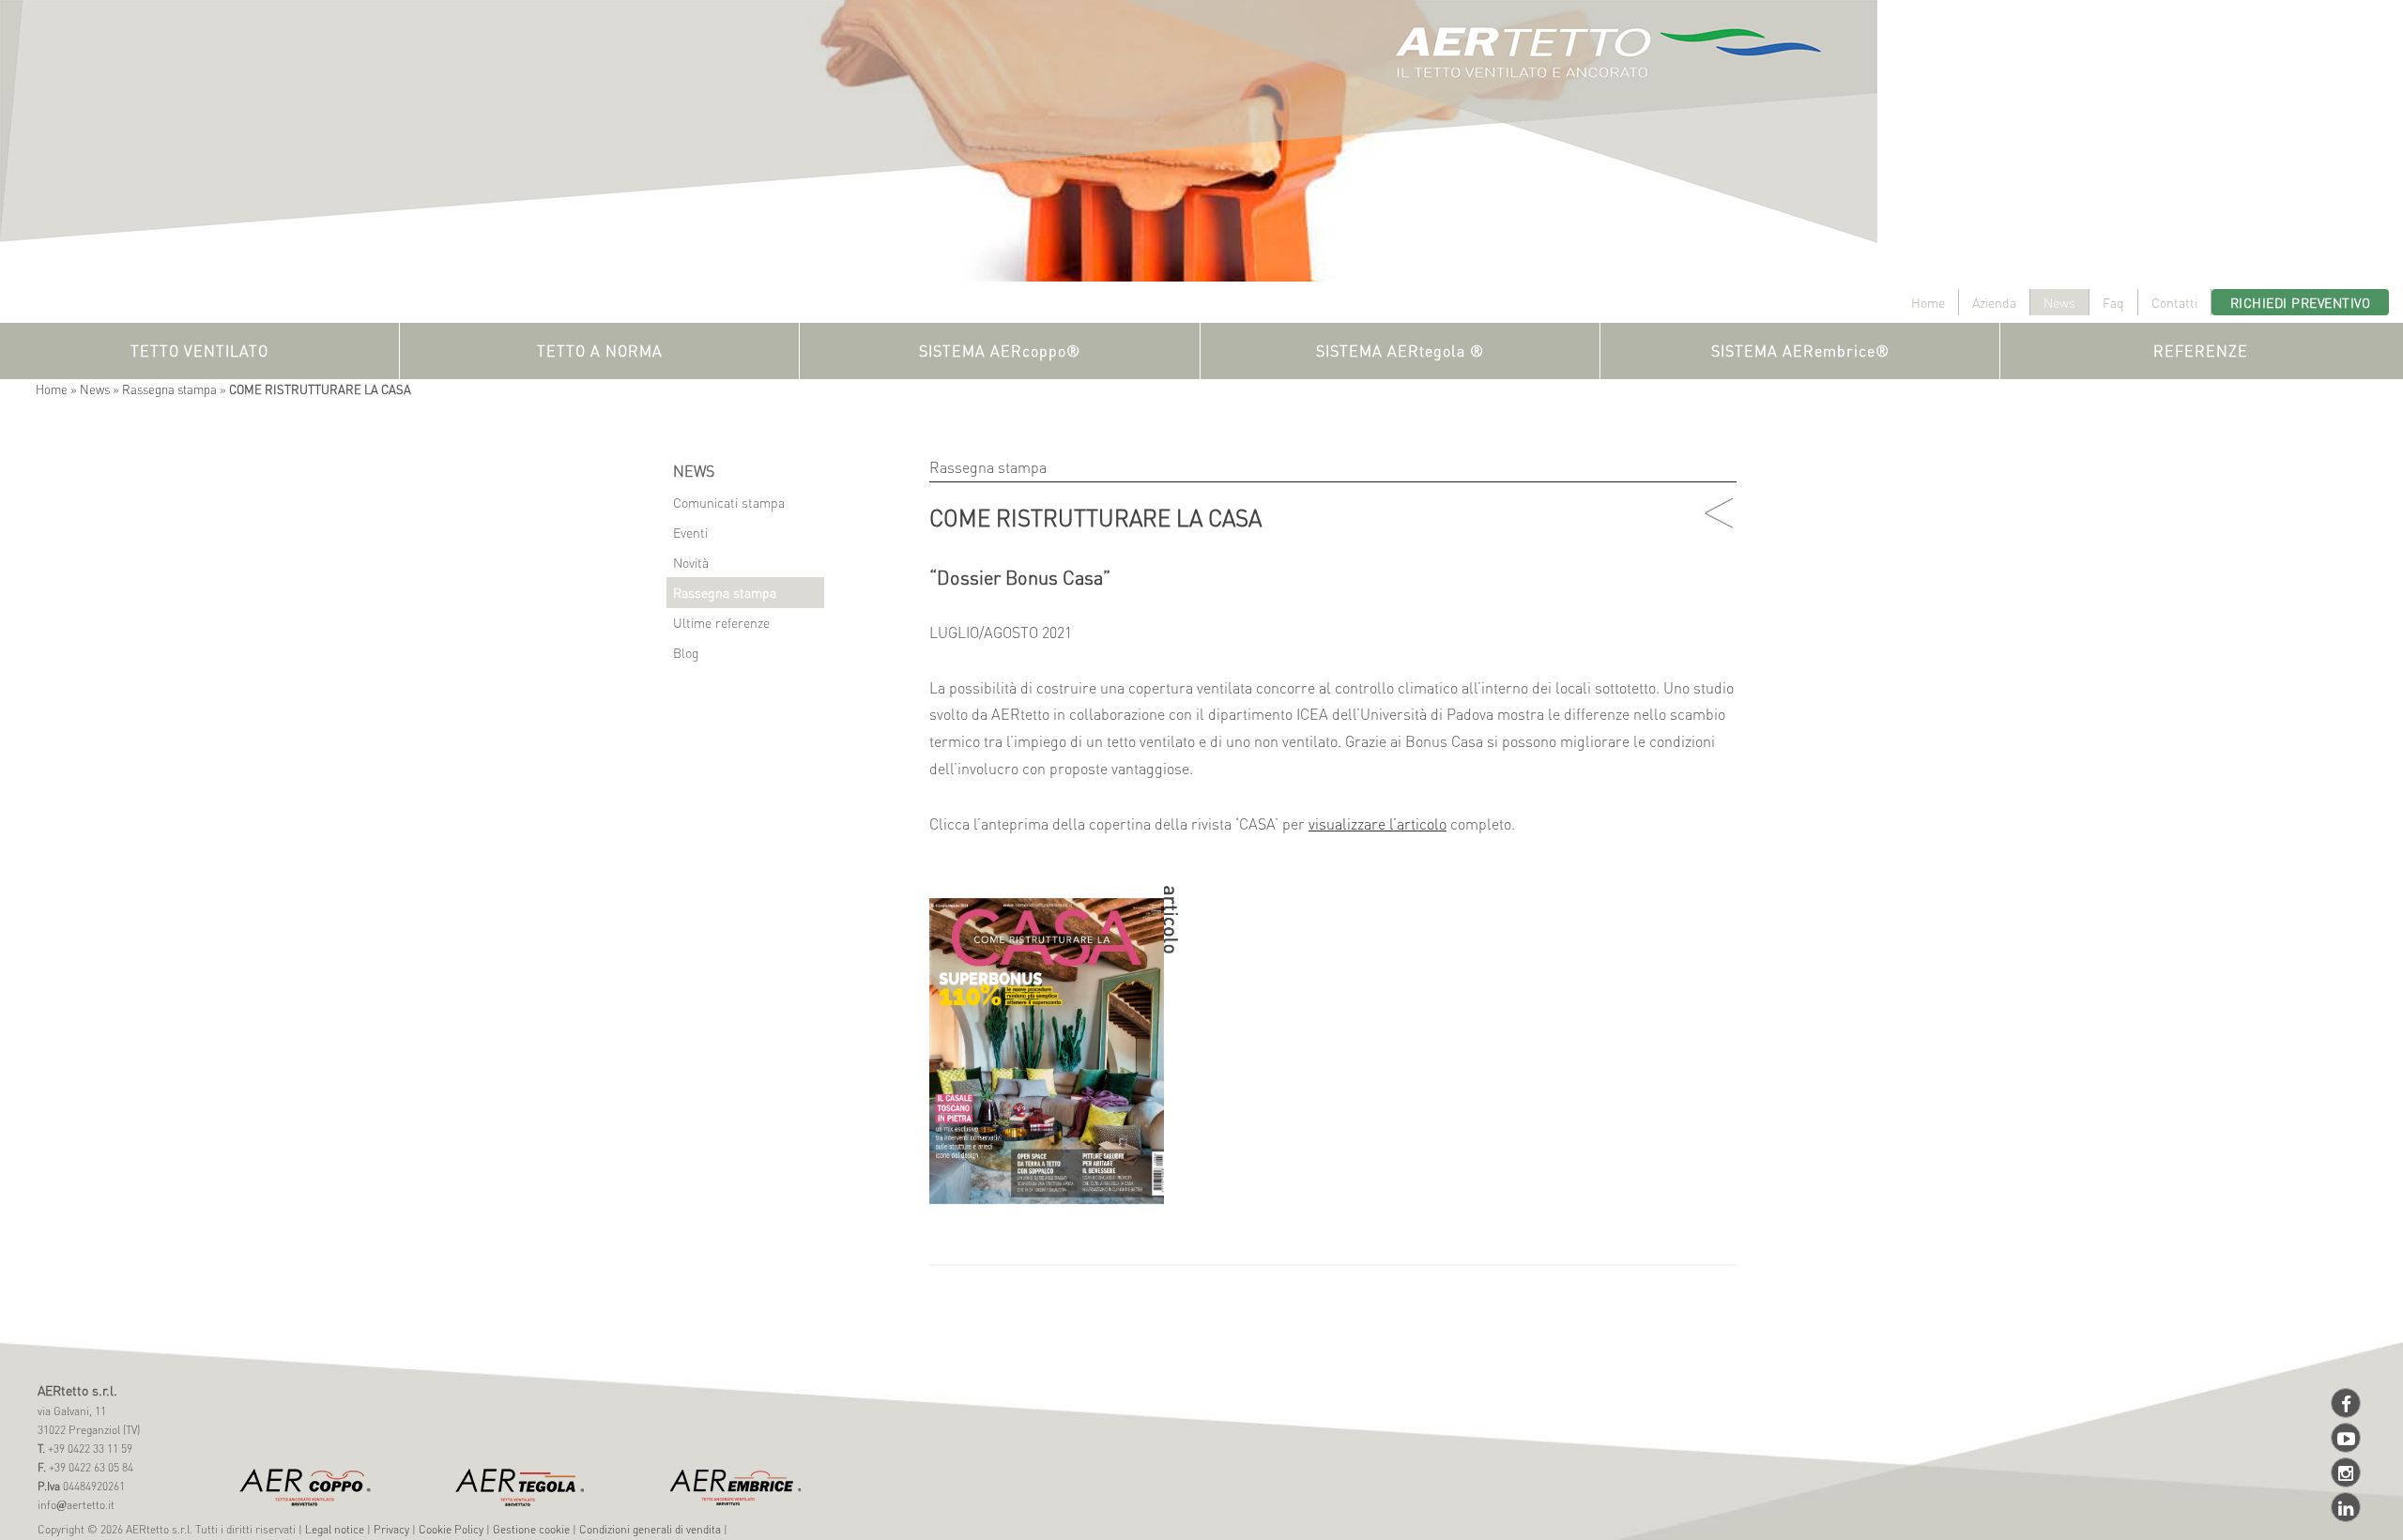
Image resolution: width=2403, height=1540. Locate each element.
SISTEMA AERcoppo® (1000, 351)
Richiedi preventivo (2301, 302)
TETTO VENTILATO (199, 351)
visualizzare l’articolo (1378, 823)
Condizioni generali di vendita (650, 1529)
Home (1928, 302)
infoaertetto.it (76, 1505)
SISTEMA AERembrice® (1800, 351)
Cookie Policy (451, 1529)
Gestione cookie (531, 1529)
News (2059, 302)
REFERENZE (2201, 351)
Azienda (1994, 302)
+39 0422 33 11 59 (89, 1449)
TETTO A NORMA (600, 351)
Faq (2113, 302)
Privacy (391, 1529)
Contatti (2174, 302)
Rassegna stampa (169, 389)
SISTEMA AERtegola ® (1400, 351)
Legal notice (335, 1529)
